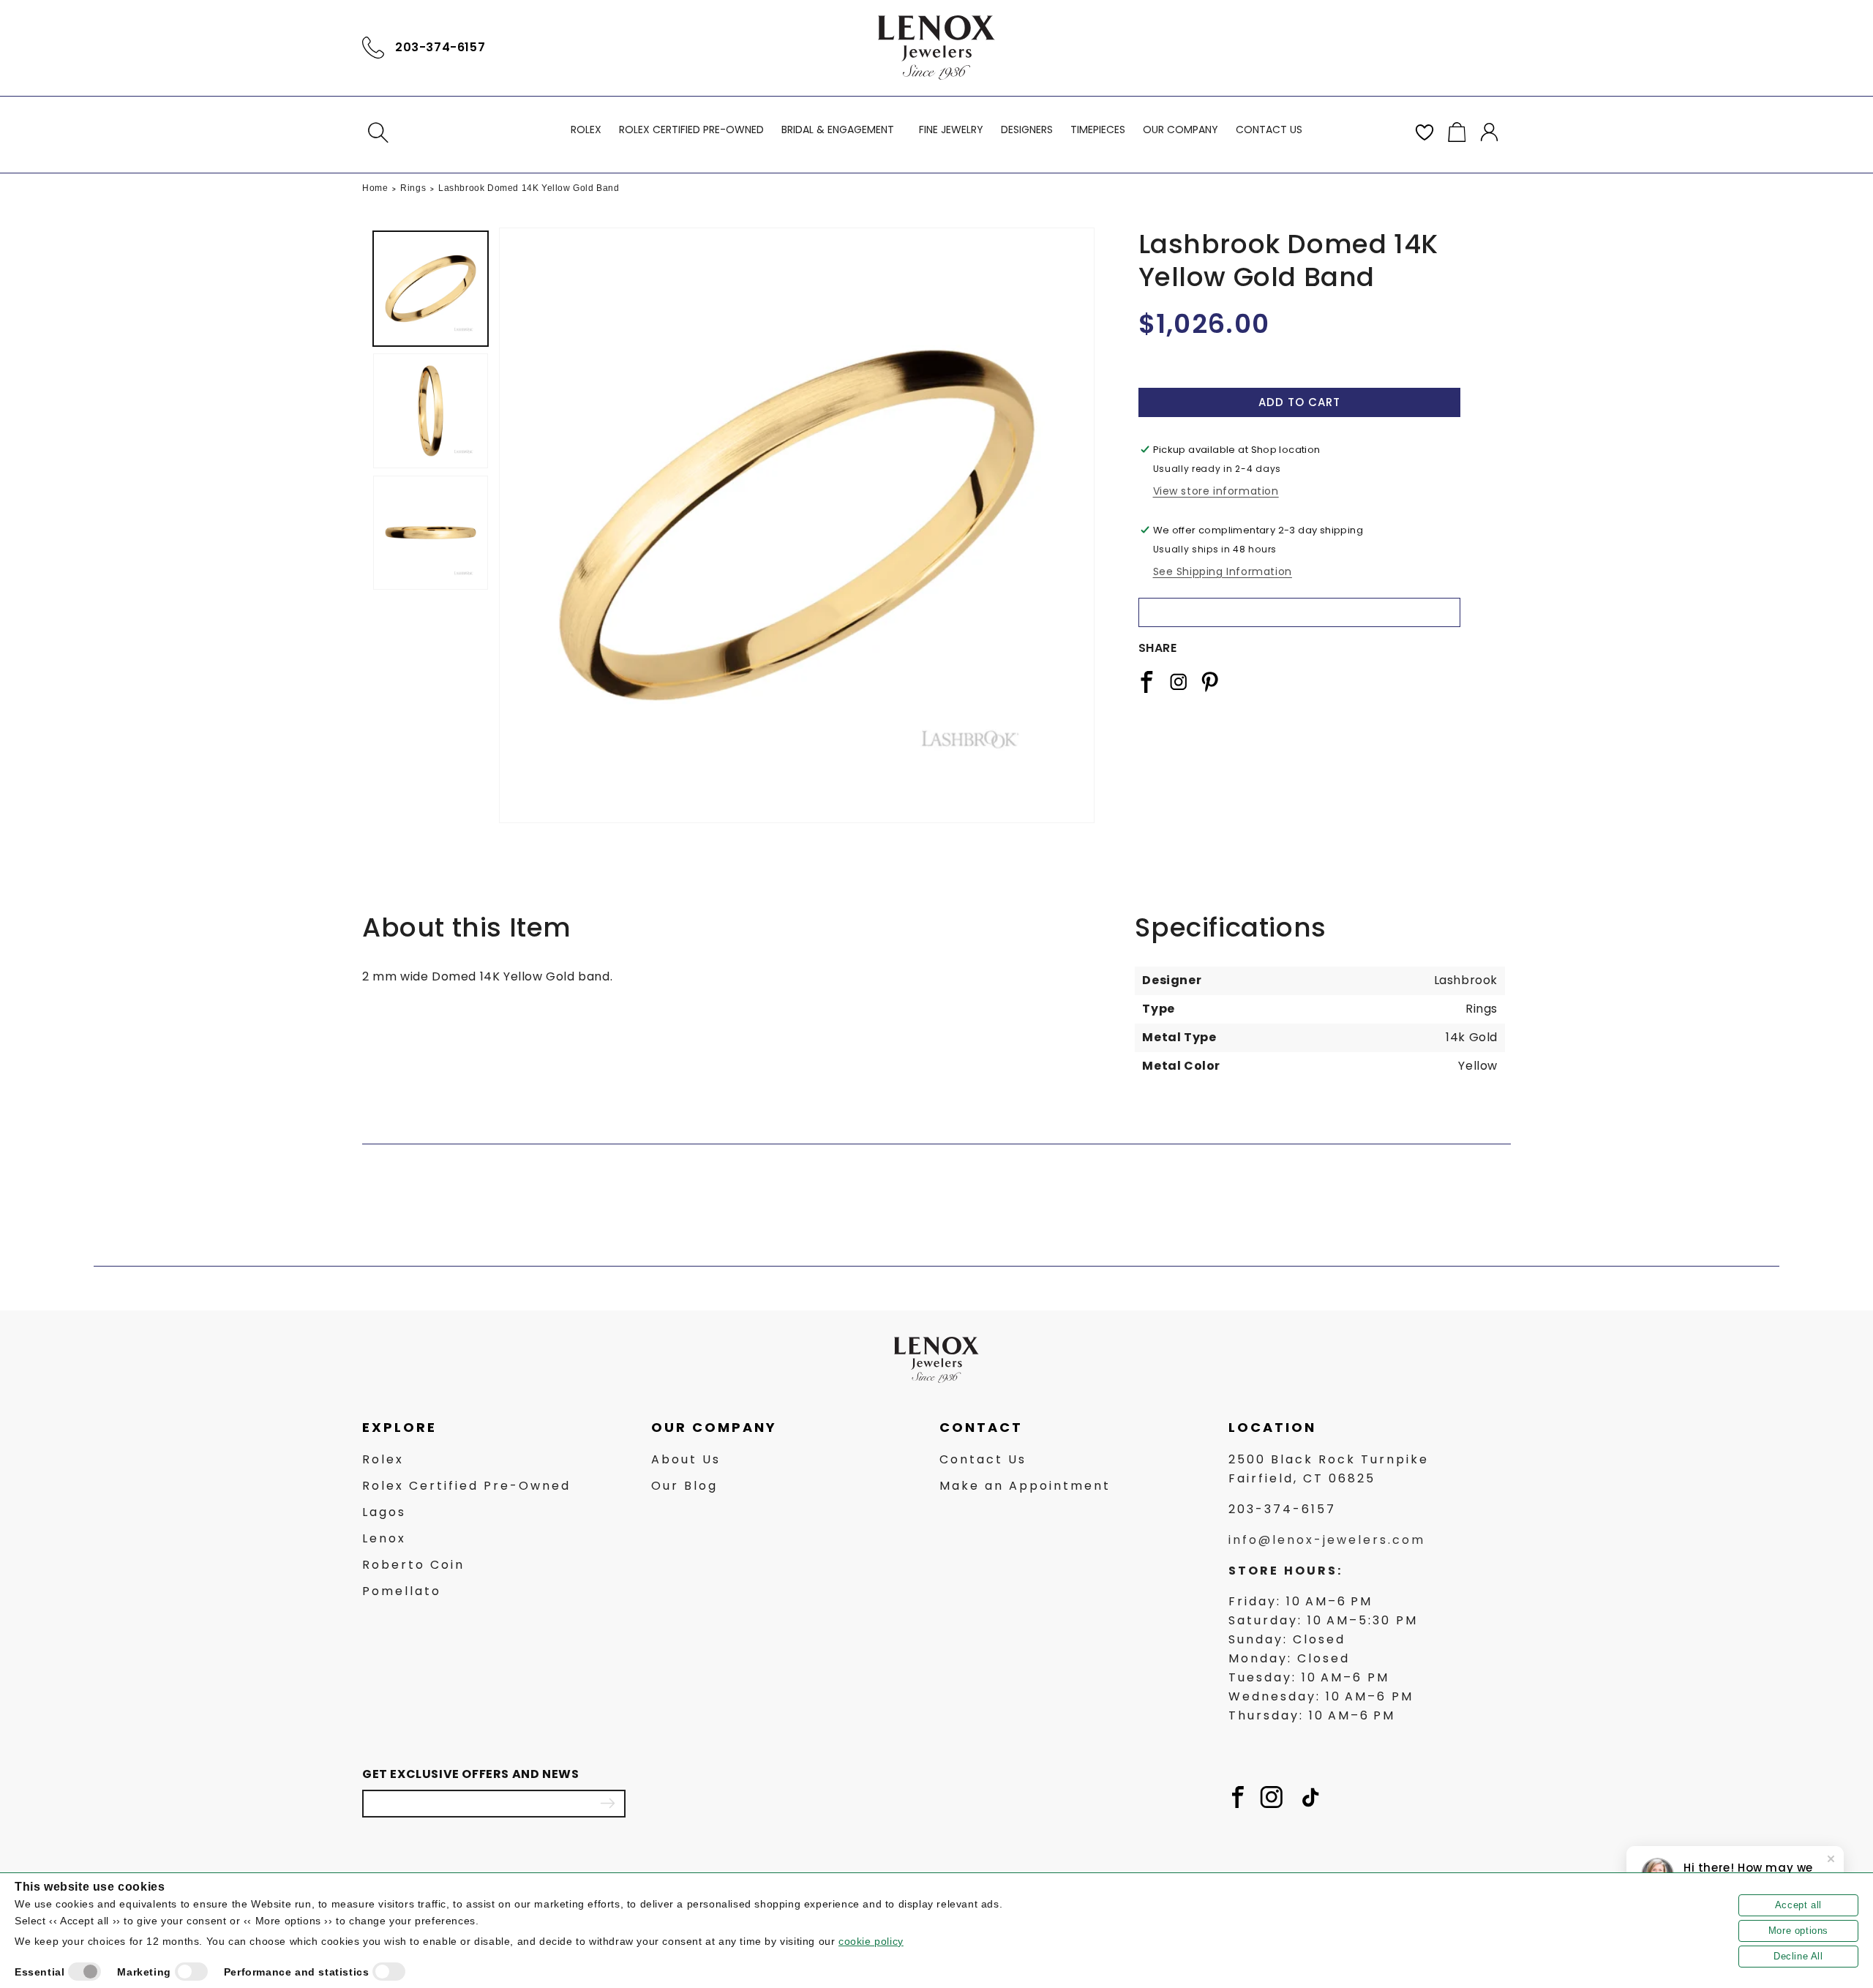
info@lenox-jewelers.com (1327, 1541)
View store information (1216, 491)
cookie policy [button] (871, 1941)
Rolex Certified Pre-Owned (466, 1486)
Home (375, 188)
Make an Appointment (1025, 1486)
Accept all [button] (1798, 1905)
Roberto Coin (413, 1565)
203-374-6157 (440, 47)
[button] (378, 132)
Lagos (384, 1513)
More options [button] (1798, 1931)
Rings (413, 188)
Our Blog (684, 1486)
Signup (607, 1804)
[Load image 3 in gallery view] (431, 533)
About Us (686, 1460)
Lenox (384, 1539)
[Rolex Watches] (1449, 48)
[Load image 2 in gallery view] (431, 411)
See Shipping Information (1223, 571)
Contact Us (983, 1460)
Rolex (383, 1460)
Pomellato (402, 1592)
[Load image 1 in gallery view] (431, 289)
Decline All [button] (1798, 1956)
